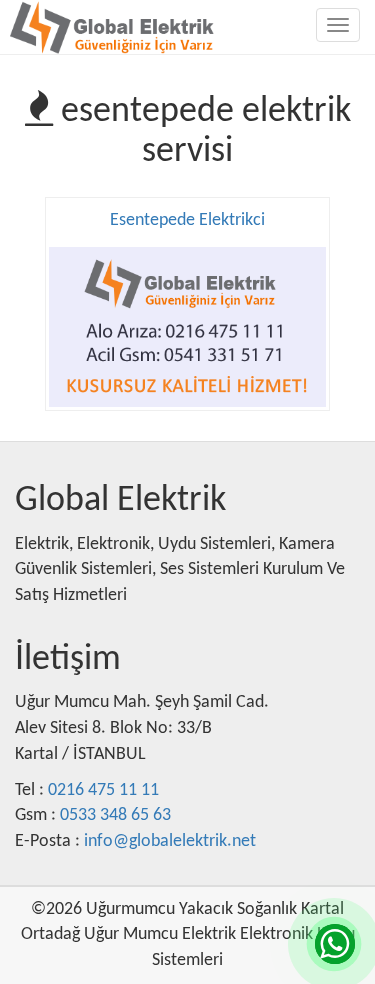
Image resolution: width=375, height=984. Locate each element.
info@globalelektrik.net (170, 841)
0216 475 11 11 (103, 790)
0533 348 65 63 (115, 815)
